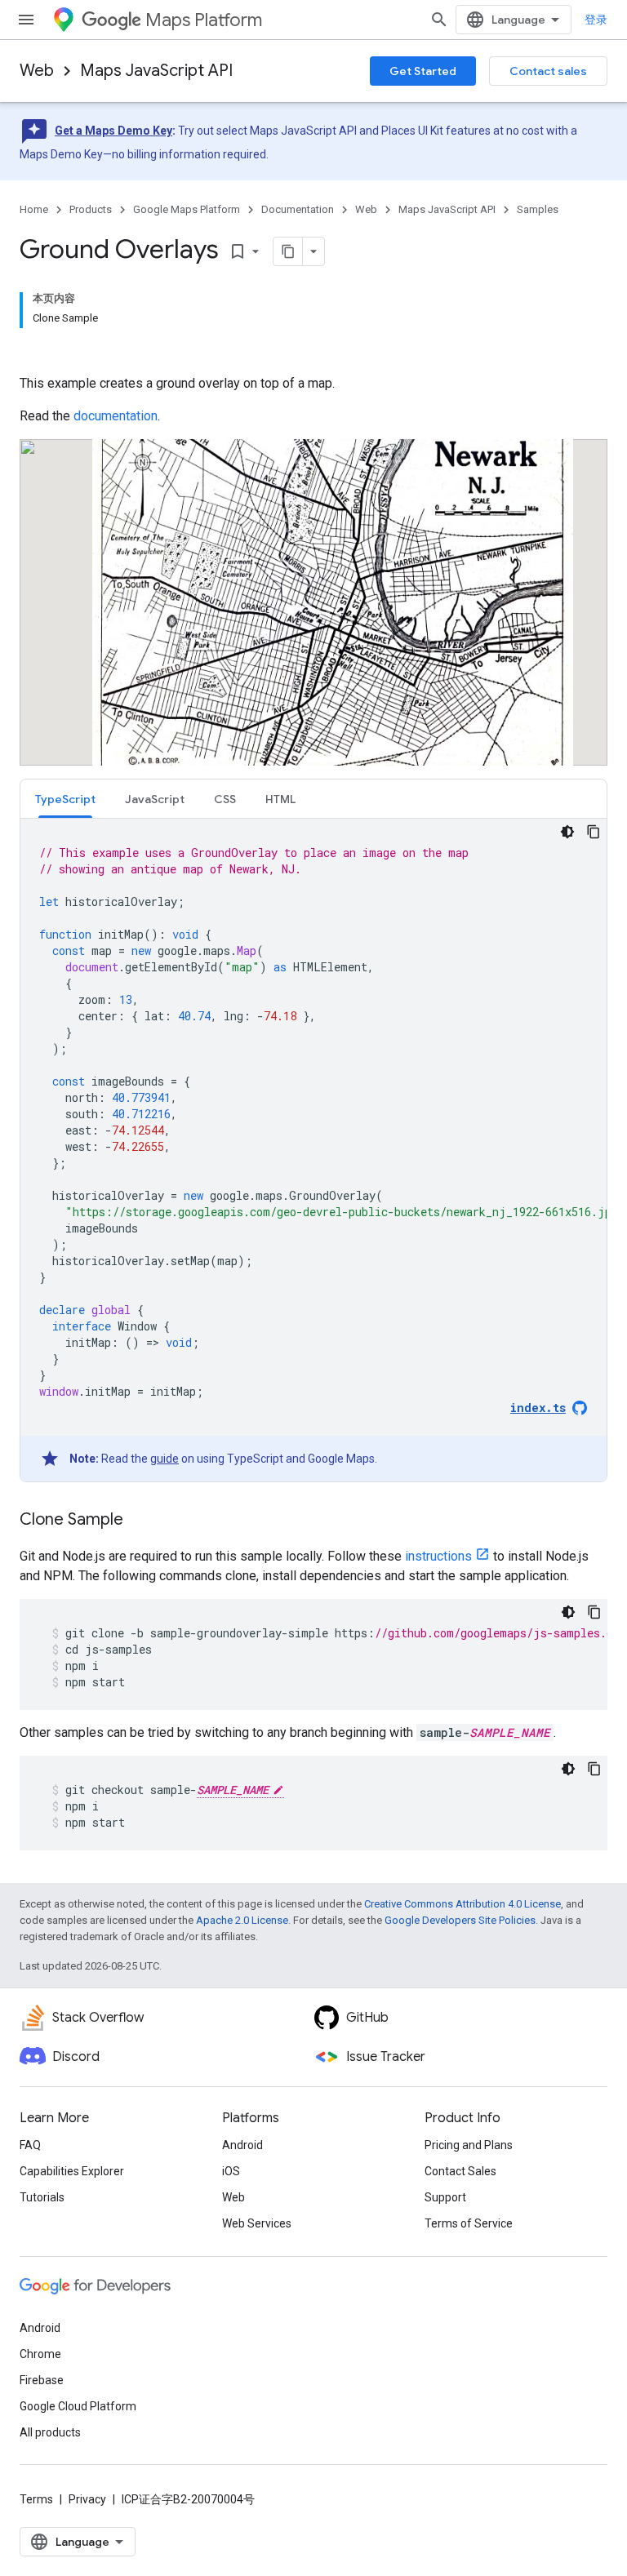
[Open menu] (26, 20)
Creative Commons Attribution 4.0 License (462, 1904)
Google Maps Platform (187, 209)
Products (91, 209)
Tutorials (42, 2197)
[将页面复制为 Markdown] (288, 251)
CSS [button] (225, 799)
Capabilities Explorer (72, 2171)
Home (34, 209)
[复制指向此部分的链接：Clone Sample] (140, 1521)
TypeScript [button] (65, 799)
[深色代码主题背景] (567, 832)
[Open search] (439, 20)
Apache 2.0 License (242, 1920)
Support (445, 2197)
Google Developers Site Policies (460, 1920)
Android (242, 2145)
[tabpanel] (313, 1150)
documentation (116, 416)
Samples (538, 209)
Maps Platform (204, 20)
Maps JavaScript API (156, 71)
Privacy (87, 2499)
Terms (36, 2499)
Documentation (298, 209)
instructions (438, 1556)
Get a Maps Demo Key (113, 131)
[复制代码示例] (594, 832)
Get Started (423, 71)
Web (37, 71)
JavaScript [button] (155, 799)
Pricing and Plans (469, 2145)
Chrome (40, 2354)
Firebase (42, 2380)
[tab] (65, 799)
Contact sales (548, 71)
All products (50, 2432)
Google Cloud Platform (78, 2406)
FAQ (30, 2145)
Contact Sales (460, 2171)
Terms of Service (469, 2223)
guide (165, 1459)
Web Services (257, 2223)
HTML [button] (280, 799)
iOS (231, 2171)
